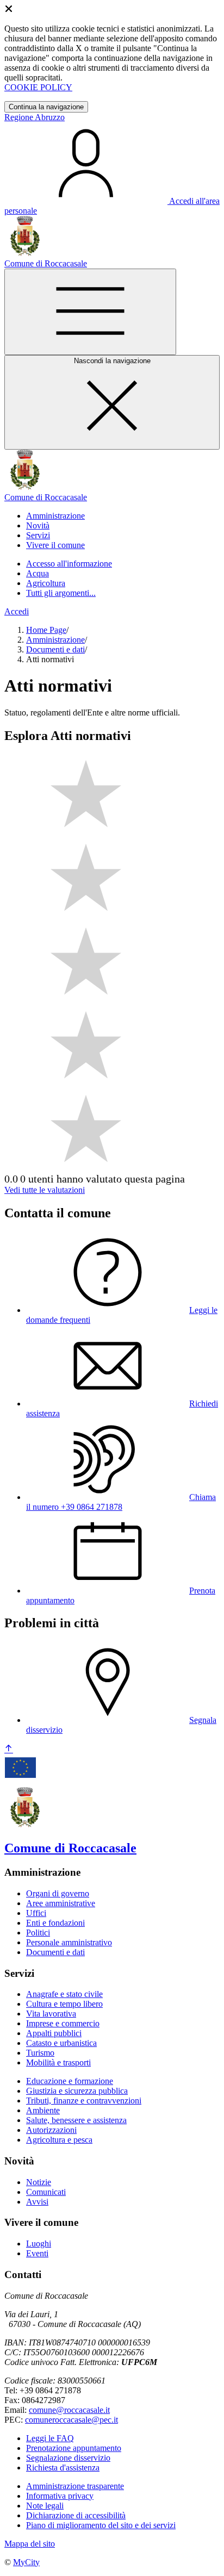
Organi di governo (58, 1893)
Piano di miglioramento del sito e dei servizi (101, 2525)
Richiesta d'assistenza (63, 2468)
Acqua (38, 573)
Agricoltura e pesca (59, 2140)
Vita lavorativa (51, 2014)
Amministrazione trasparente (75, 2486)
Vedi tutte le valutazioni (45, 1190)
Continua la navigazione (46, 107)
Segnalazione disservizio (68, 2458)
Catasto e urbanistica (61, 2043)
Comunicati (46, 2192)
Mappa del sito (30, 2544)
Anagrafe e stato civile (64, 1994)
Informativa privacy (60, 2496)
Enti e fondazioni (55, 1923)
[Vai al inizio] (9, 1749)
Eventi (37, 2253)
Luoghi (39, 2244)
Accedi (17, 611)
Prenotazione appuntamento (74, 2448)
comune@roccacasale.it (69, 2410)
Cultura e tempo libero (64, 2004)
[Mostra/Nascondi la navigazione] (90, 312)
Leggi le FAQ (50, 2438)
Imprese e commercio (63, 2023)
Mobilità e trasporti (58, 2062)
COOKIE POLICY (38, 87)
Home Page (46, 630)
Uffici (36, 1913)
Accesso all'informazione (69, 564)
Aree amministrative (61, 1903)
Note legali (45, 2506)
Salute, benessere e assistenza (76, 2120)
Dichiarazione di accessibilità (76, 2515)
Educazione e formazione (70, 2081)
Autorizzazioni (51, 2130)
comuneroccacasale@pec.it (71, 2420)
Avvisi (37, 2202)
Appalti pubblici (54, 2033)
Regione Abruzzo (35, 117)
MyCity (26, 2562)
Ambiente (43, 2110)
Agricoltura (46, 583)
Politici (38, 1933)
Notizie (39, 2182)
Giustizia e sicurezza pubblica (77, 2091)
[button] (55, 516)
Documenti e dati (55, 649)
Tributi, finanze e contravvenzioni (84, 2101)
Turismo (40, 2053)
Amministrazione (55, 640)
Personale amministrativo (69, 1942)
